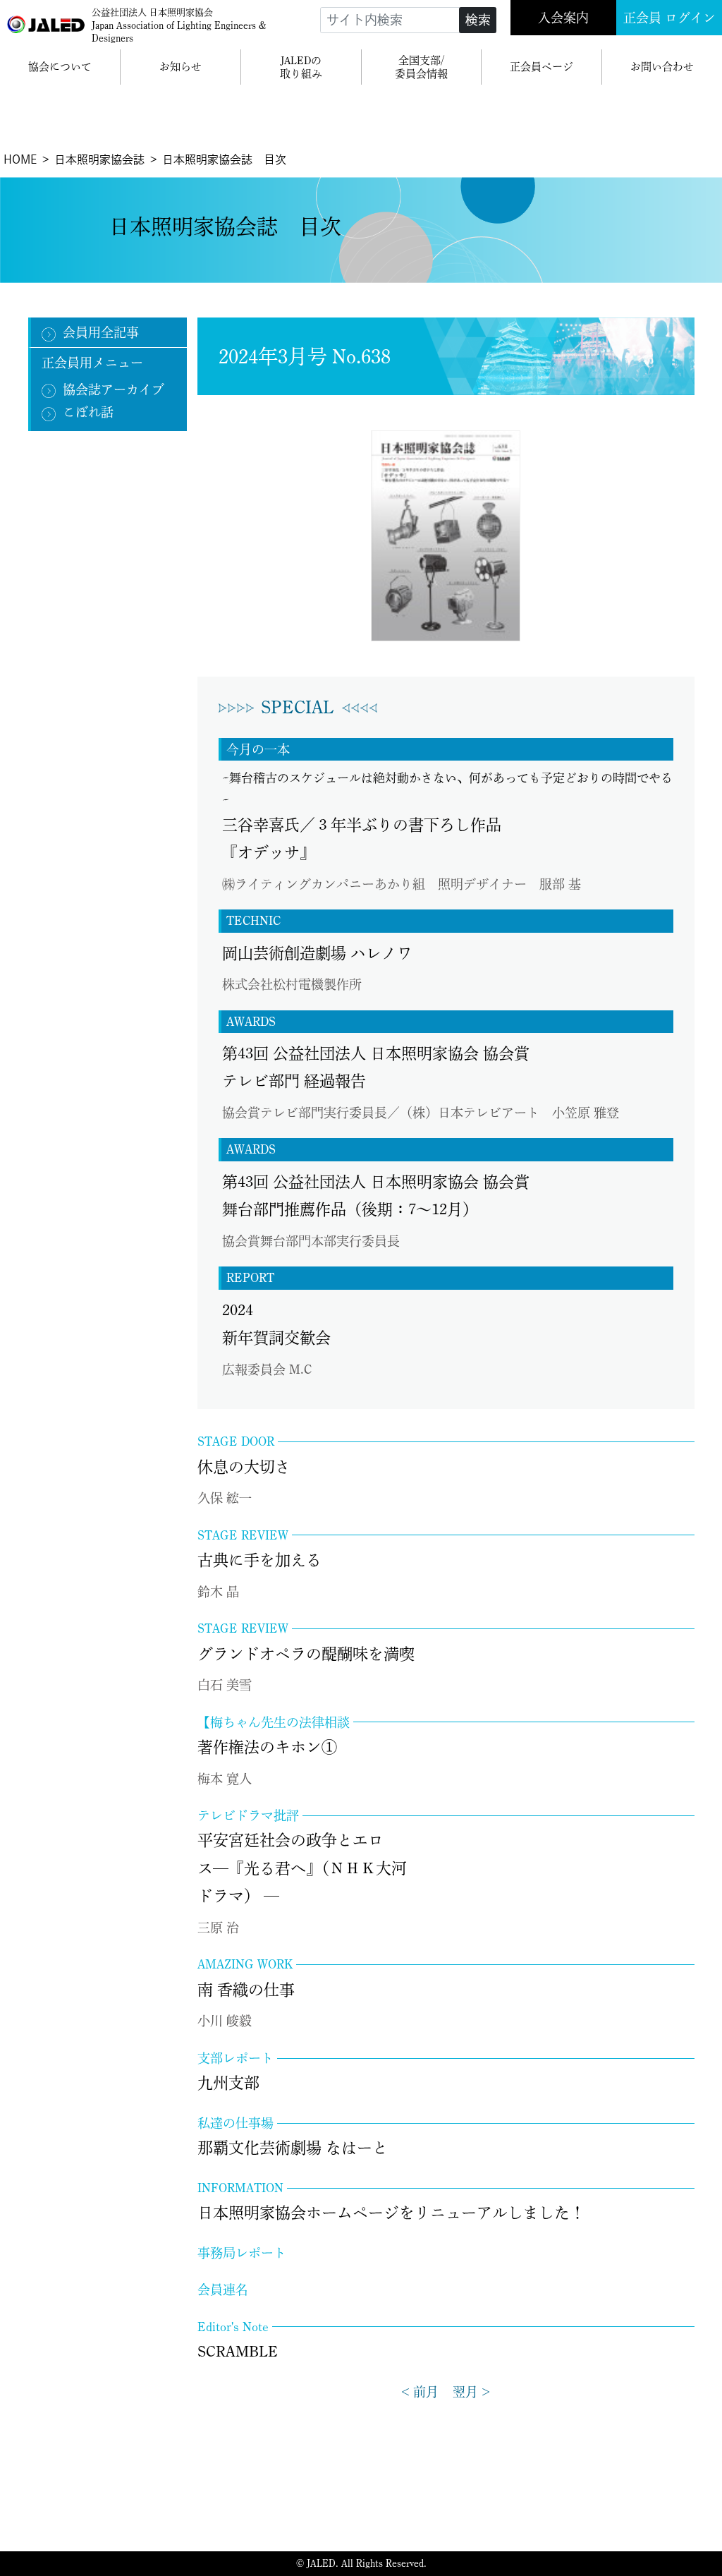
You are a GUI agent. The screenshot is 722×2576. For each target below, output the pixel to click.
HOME (20, 159)
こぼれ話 (88, 412)
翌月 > (471, 2392)
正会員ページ (541, 67)
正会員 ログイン (669, 18)
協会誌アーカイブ (114, 389)
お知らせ (180, 67)
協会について (60, 67)
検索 (478, 20)
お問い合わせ (662, 67)
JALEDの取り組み (301, 67)
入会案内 (563, 18)
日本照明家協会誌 (99, 159)
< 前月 (420, 2392)
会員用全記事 (101, 332)
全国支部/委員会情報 (421, 67)
